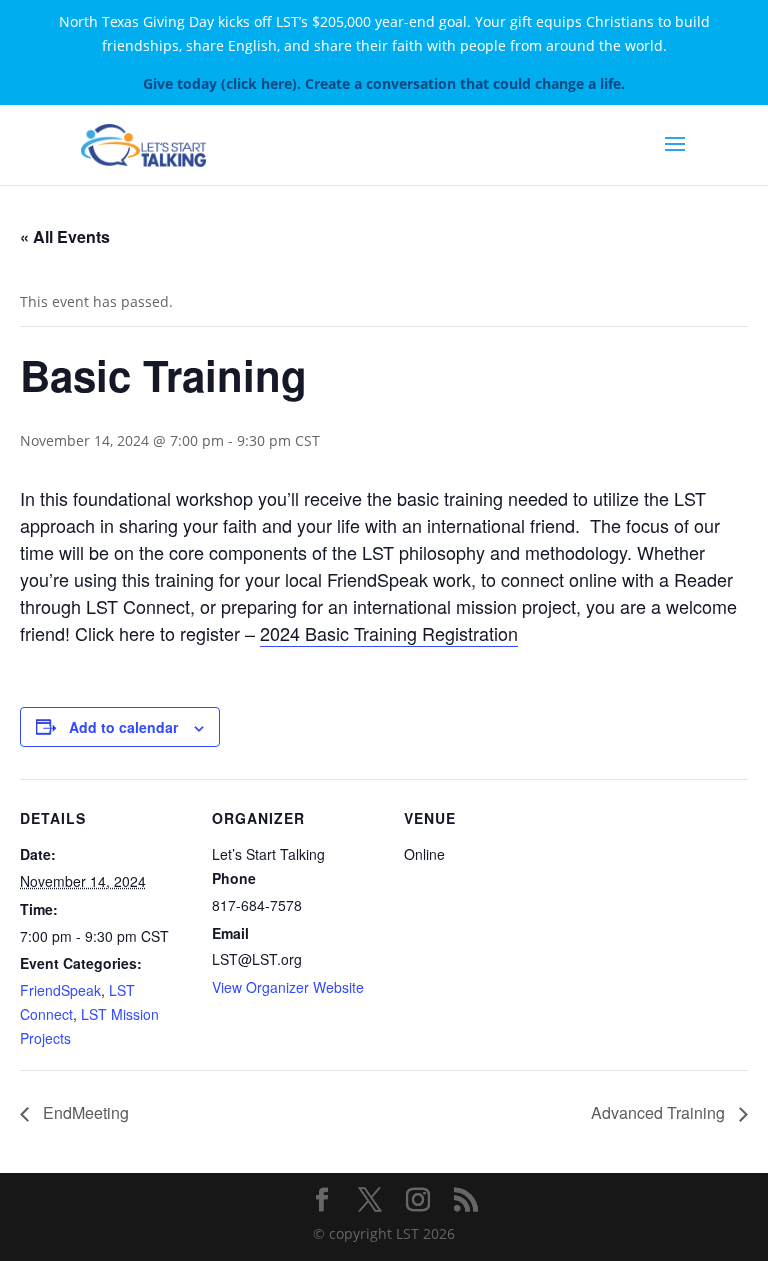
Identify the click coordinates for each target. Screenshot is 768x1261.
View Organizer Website (288, 987)
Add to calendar (123, 727)
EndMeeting (84, 1112)
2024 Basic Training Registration (389, 633)
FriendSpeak (60, 990)
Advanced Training (660, 1112)
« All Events (65, 236)
